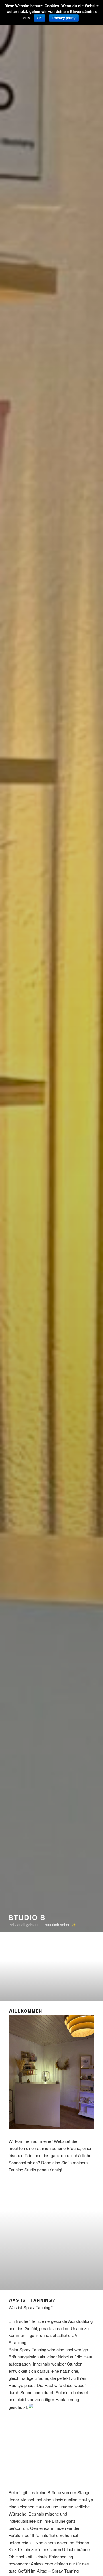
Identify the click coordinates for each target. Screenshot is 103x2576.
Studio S (27, 1917)
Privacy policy (64, 18)
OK (39, 18)
